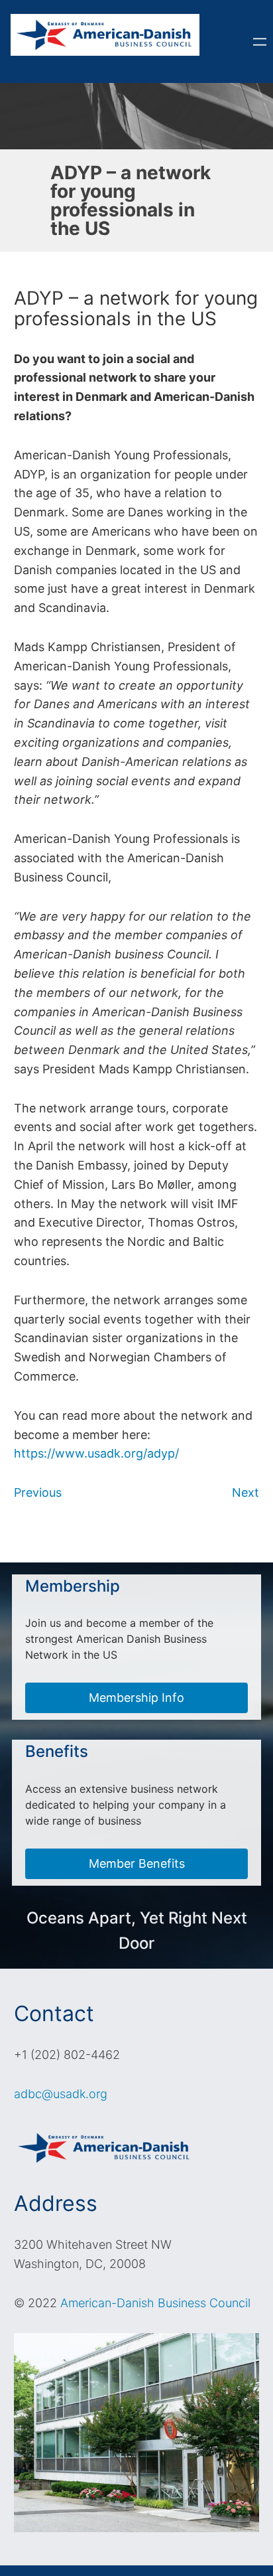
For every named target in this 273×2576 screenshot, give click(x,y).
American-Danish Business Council (155, 2303)
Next (246, 1492)
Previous (38, 1492)
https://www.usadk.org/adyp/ (96, 1453)
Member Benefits (137, 1863)
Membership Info (136, 1698)
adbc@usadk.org (61, 2094)
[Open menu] (260, 42)
